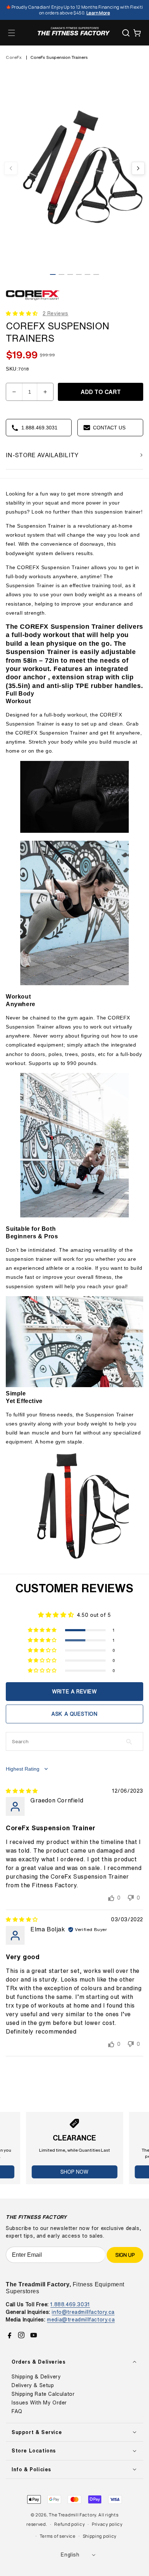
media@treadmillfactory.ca (81, 2319)
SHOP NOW (74, 2172)
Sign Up (125, 2255)
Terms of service (58, 2536)
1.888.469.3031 (70, 2304)
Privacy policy (107, 2524)
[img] (22, 1791)
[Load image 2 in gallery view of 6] (61, 274)
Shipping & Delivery (36, 2377)
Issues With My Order (39, 2403)
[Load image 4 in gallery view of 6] (79, 274)
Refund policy (69, 2524)
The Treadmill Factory (73, 2515)
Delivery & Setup (33, 2385)
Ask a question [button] (74, 1714)
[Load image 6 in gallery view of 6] (96, 274)
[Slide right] (138, 168)
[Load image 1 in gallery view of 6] (53, 274)
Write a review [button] (74, 1691)
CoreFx (14, 57)
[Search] (126, 33)
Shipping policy (100, 2536)
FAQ (17, 2411)
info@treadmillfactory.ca (83, 2312)
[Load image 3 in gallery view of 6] (70, 274)
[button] (12, 33)
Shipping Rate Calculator (43, 2394)
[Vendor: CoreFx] (33, 302)
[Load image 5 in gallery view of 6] (88, 274)
